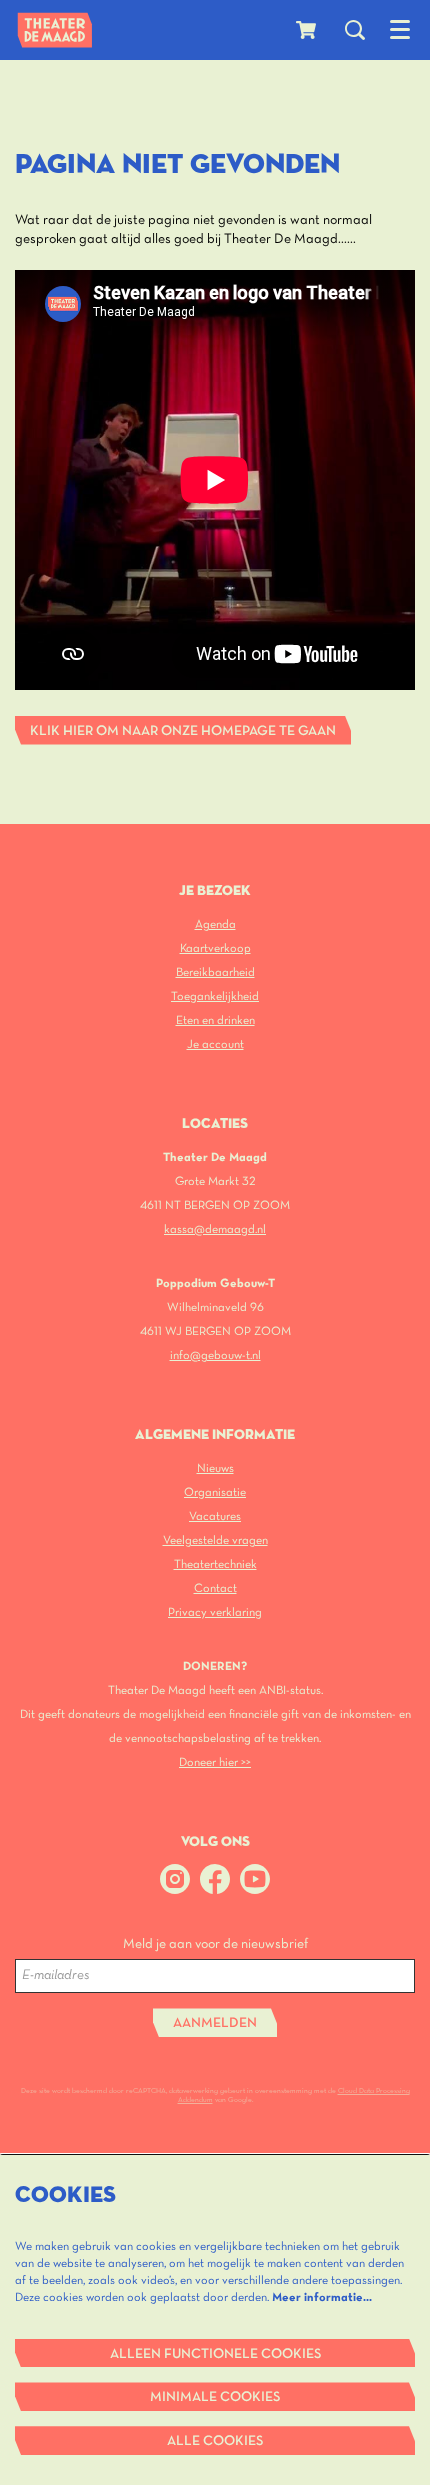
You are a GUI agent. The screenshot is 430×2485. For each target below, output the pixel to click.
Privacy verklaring (215, 1612)
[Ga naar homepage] (55, 30)
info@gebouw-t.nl (215, 1355)
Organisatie (215, 1492)
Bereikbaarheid (215, 972)
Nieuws (215, 1468)
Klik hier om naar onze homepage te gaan (183, 731)
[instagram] (175, 1879)
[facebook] (215, 1879)
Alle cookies (215, 2441)
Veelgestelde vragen (215, 1540)
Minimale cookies (215, 2397)
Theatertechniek (215, 1564)
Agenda (215, 924)
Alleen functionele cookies (215, 2354)
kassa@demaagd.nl (215, 1229)
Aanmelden (215, 2023)
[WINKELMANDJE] (308, 30)
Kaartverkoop (215, 948)
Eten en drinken (215, 1020)
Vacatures (215, 1516)
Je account (215, 1044)
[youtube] (255, 1879)
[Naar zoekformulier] (355, 30)
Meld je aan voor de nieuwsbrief (215, 1944)
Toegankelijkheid (215, 996)
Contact (215, 1588)
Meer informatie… (322, 2297)
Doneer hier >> (215, 1762)
